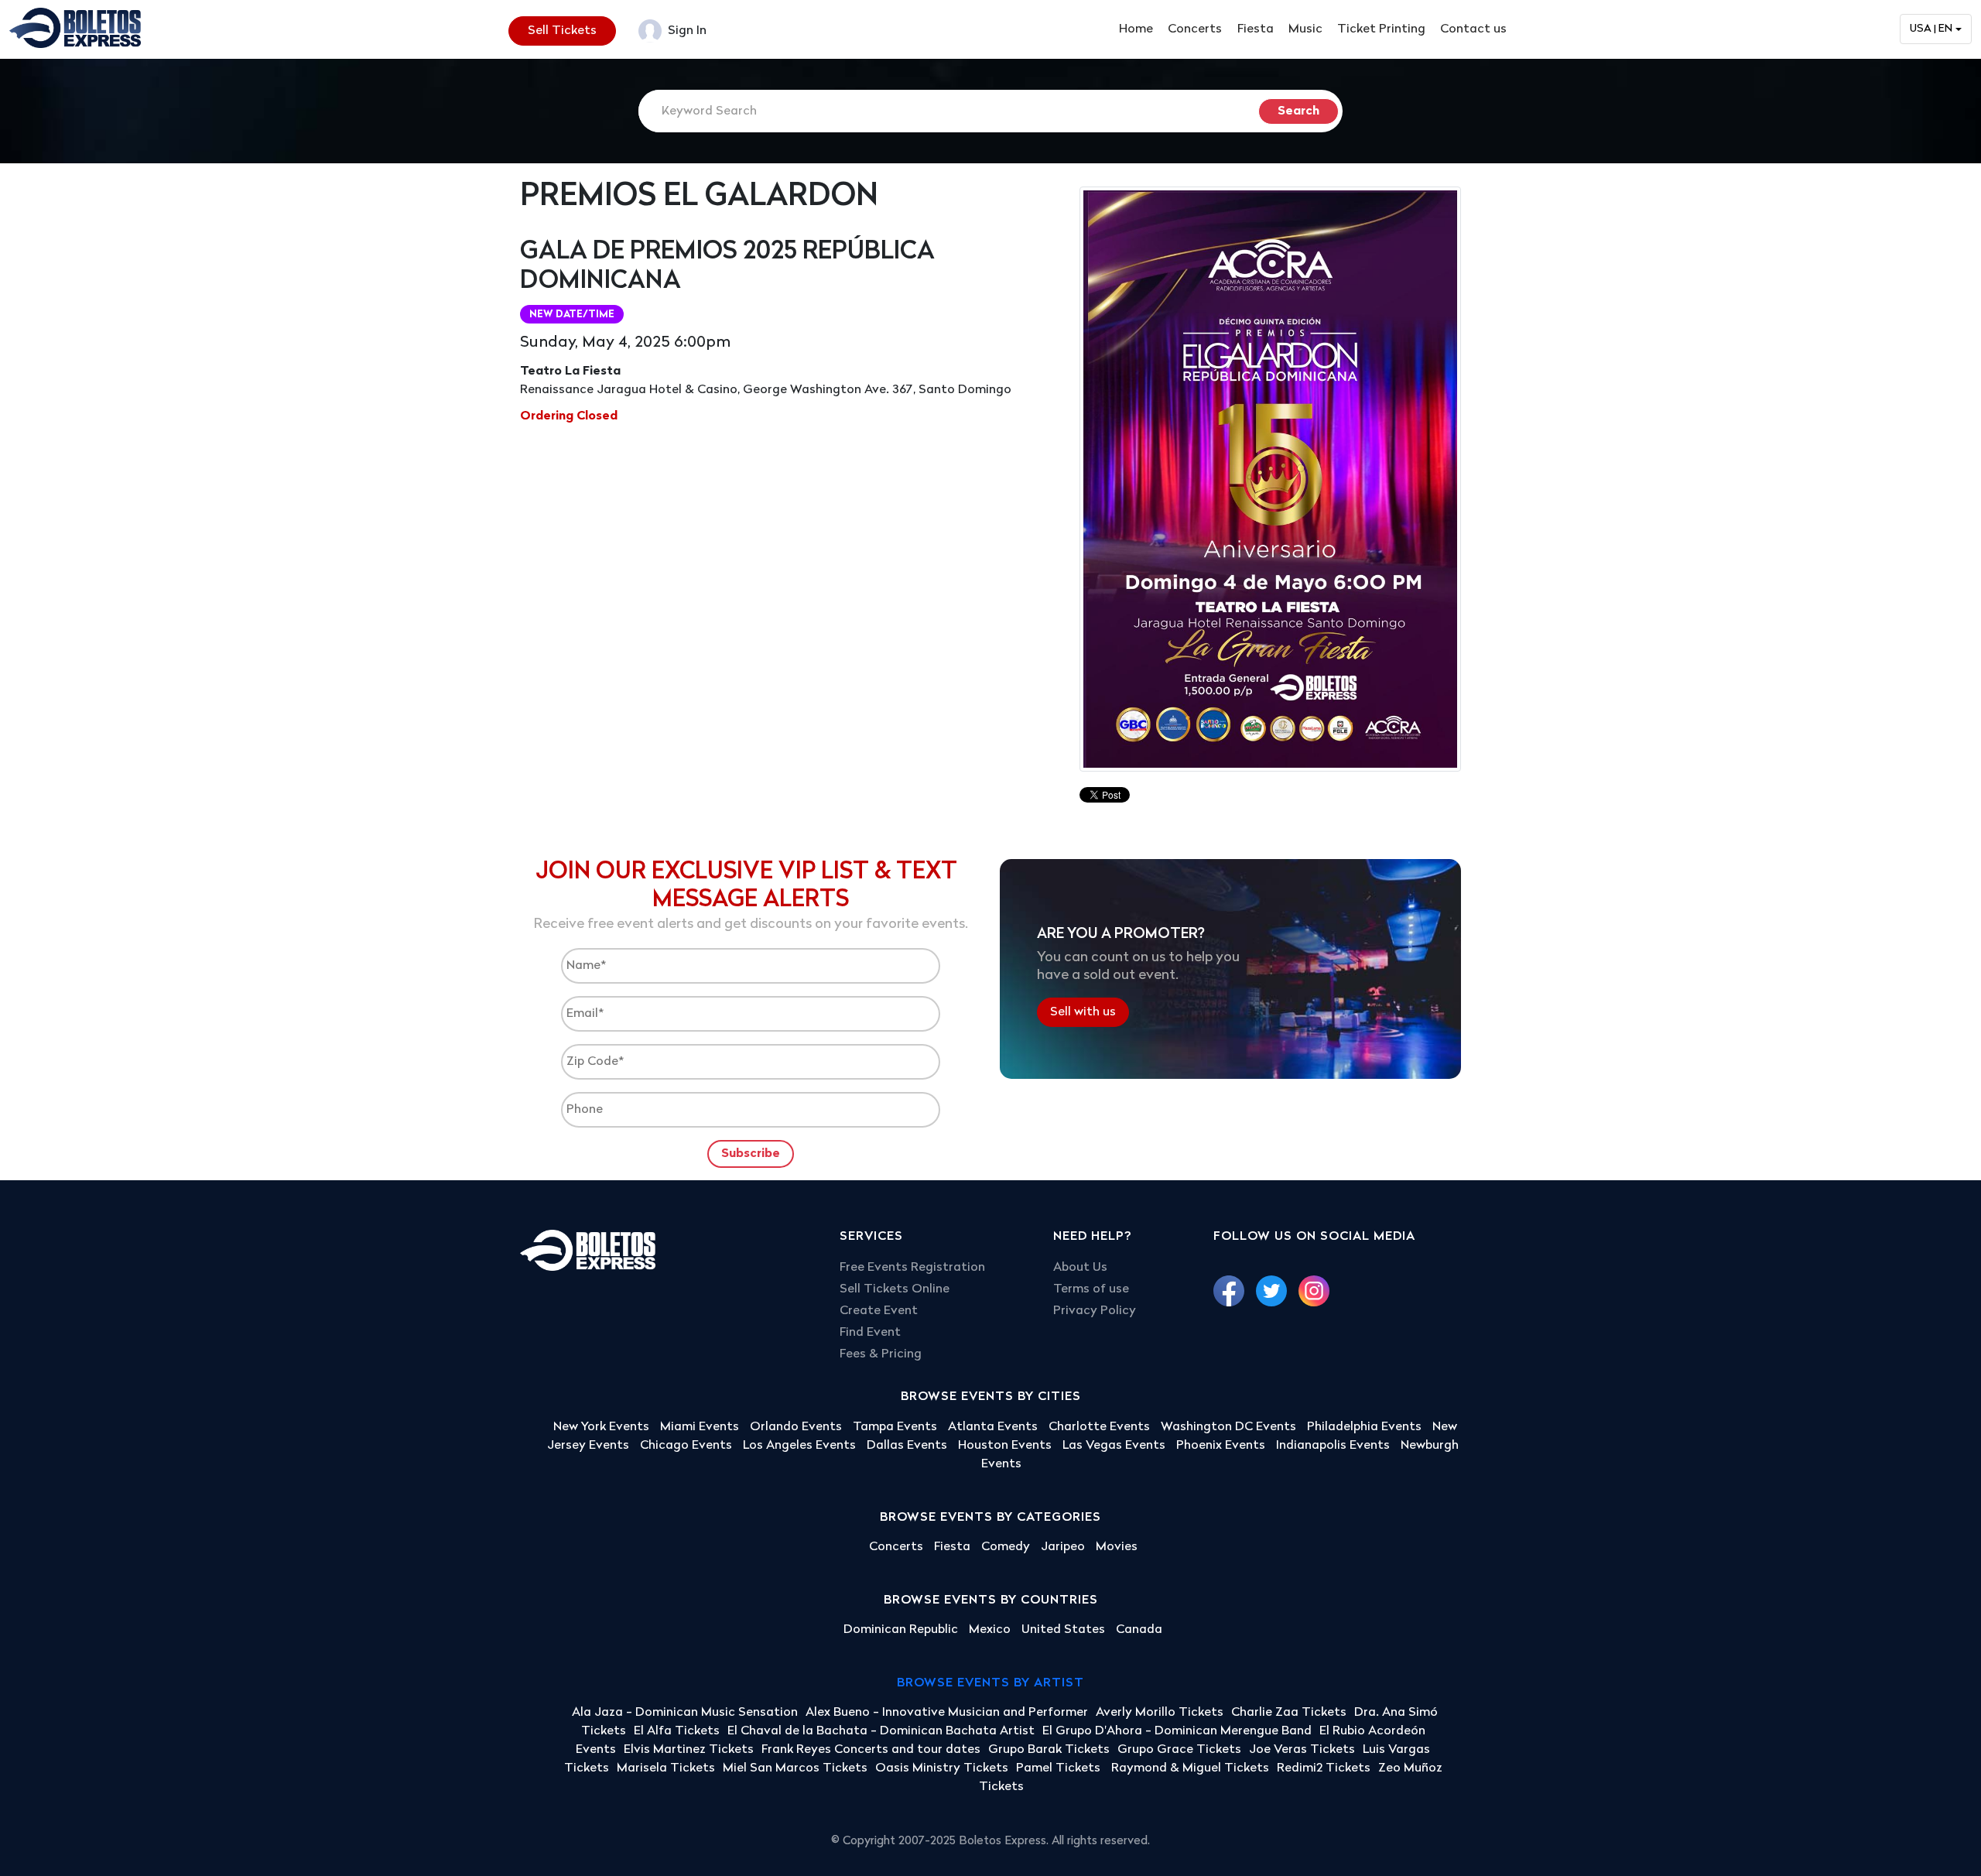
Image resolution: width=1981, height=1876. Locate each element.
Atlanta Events (993, 1427)
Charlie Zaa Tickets (1289, 1713)
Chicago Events (686, 1446)
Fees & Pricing (881, 1354)
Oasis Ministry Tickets (942, 1768)
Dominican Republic (901, 1630)
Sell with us (1083, 1012)
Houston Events (1005, 1446)
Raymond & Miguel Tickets (1190, 1768)
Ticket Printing (1381, 29)
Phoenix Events (1221, 1446)
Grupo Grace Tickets (1179, 1750)
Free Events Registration (912, 1268)
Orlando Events (796, 1427)
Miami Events (700, 1427)
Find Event (870, 1333)
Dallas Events (907, 1446)
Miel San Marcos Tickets (795, 1768)
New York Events (601, 1427)
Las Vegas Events (1114, 1446)
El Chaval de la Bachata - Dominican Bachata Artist (881, 1731)
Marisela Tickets (666, 1768)
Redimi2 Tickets (1324, 1768)
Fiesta (1256, 29)
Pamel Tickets (1060, 1768)
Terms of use (1091, 1289)
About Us (1080, 1268)
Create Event (879, 1311)
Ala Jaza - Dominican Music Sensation (685, 1713)
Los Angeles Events (799, 1446)
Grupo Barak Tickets (1049, 1750)
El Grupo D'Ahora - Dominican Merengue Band (1177, 1731)
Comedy (1006, 1547)
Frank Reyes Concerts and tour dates (871, 1750)
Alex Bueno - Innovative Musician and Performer (947, 1713)
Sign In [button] (686, 31)
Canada (1139, 1630)
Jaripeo (1063, 1547)
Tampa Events (895, 1427)
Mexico (990, 1630)
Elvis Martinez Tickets (689, 1750)
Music (1305, 29)
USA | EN (1931, 29)
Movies (1117, 1547)
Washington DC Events (1228, 1427)
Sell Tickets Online (895, 1289)
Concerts (1195, 29)
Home (1136, 29)
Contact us (1473, 29)
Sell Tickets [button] (562, 31)
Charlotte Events (1099, 1427)
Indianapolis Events (1333, 1446)
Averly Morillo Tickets (1160, 1713)
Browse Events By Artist (990, 1683)
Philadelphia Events (1364, 1427)
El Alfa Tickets (677, 1731)
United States (1063, 1630)
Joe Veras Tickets (1302, 1750)
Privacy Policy (1095, 1311)
